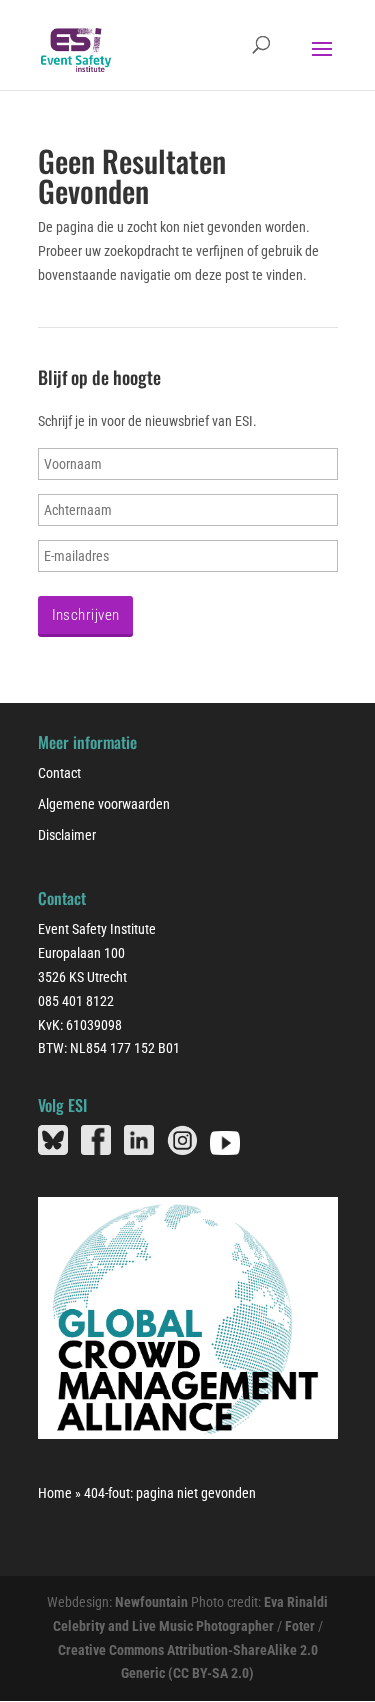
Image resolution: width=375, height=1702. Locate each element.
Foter (300, 1626)
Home (55, 1493)
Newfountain (151, 1602)
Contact (59, 773)
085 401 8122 (76, 1001)
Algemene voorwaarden (104, 804)
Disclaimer (67, 835)
